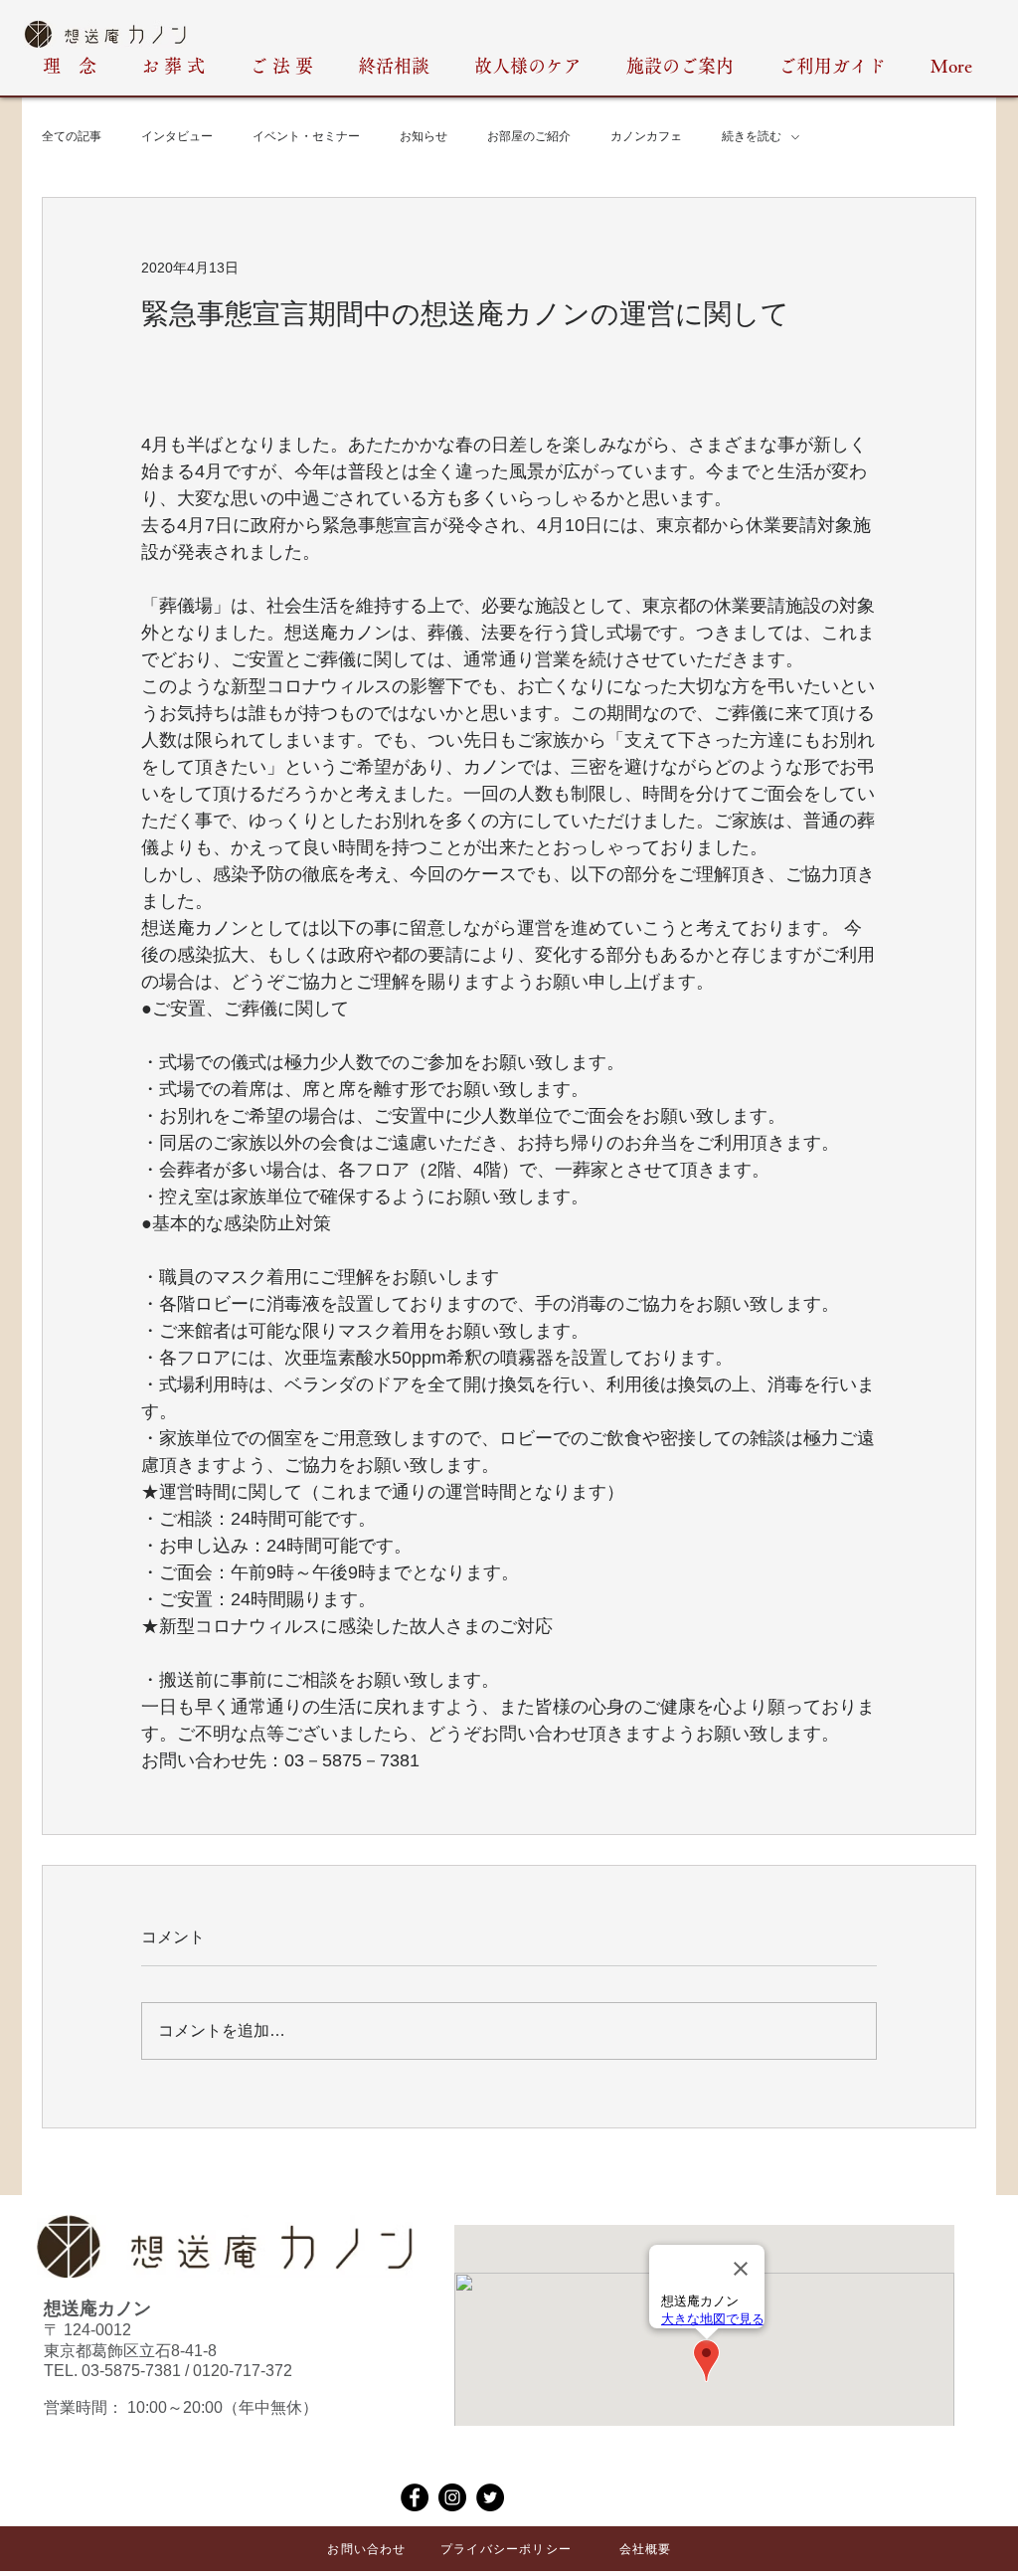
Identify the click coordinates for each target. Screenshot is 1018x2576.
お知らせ (424, 136)
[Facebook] (415, 2497)
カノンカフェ (646, 136)
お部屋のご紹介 (529, 136)
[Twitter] (490, 2497)
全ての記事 (72, 136)
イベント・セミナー (306, 136)
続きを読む (752, 136)
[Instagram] (452, 2497)
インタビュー (177, 136)
